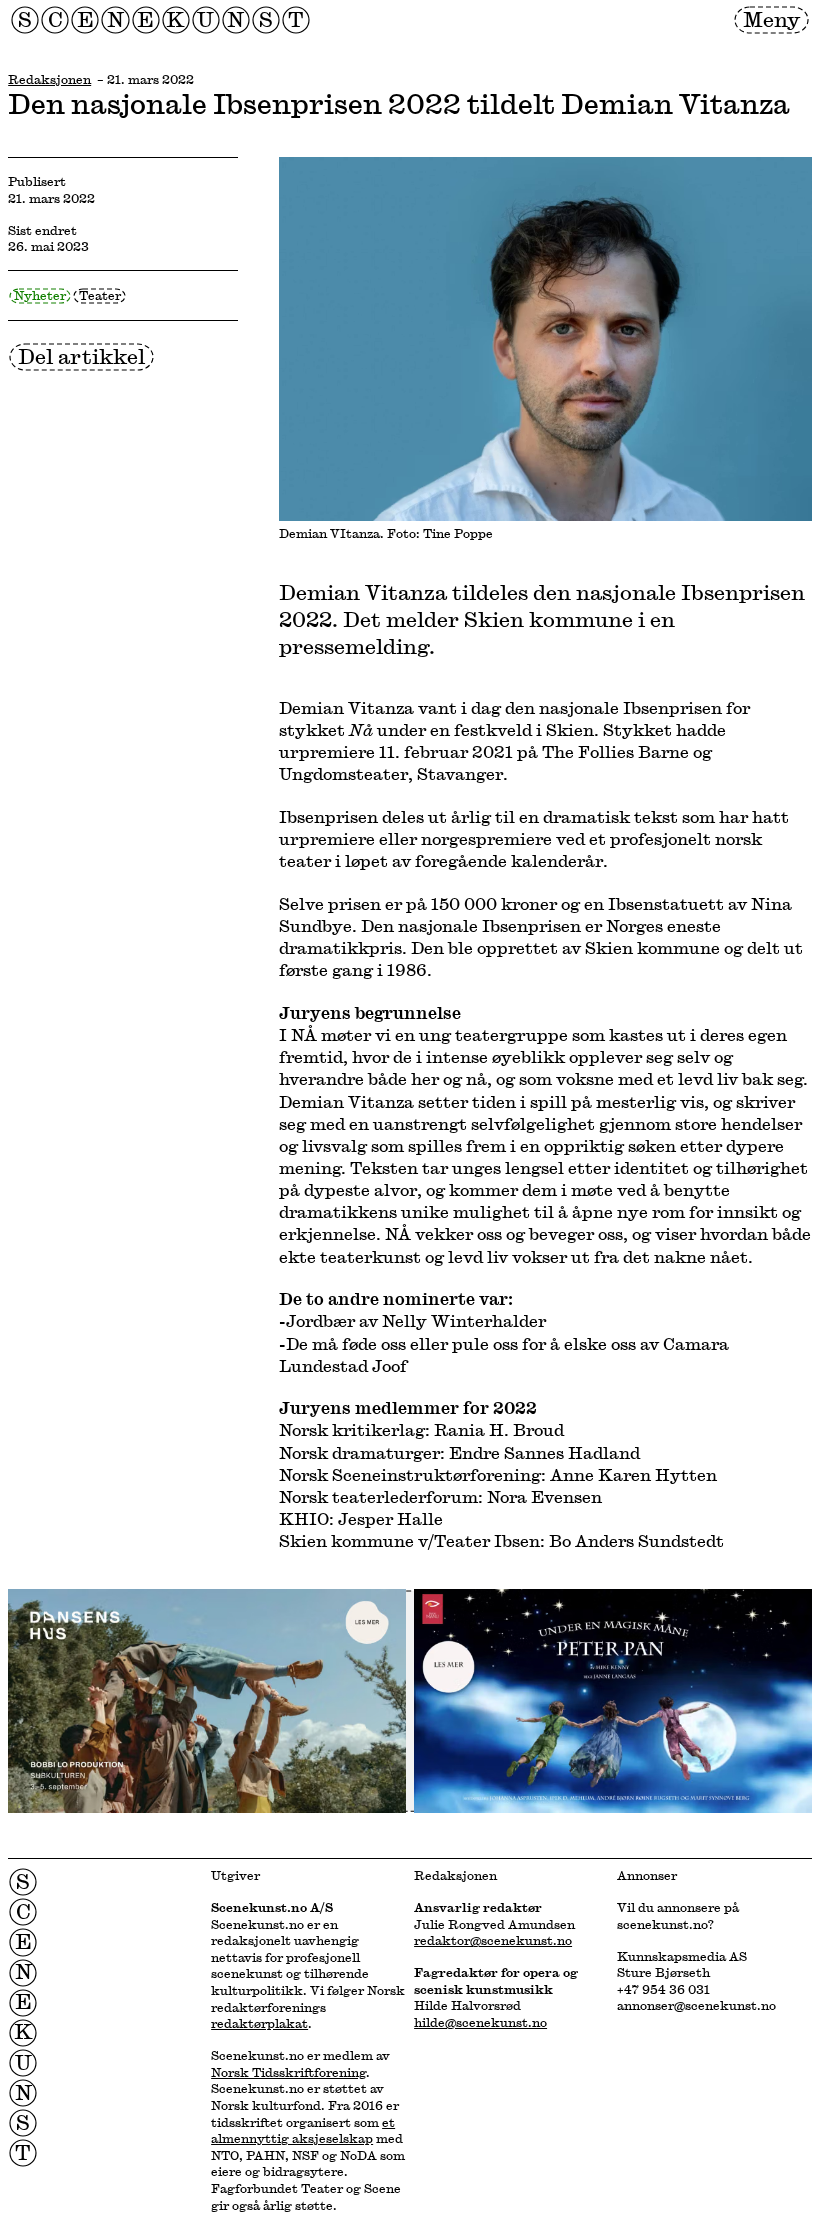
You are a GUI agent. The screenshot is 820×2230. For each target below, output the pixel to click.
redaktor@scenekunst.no (493, 1940)
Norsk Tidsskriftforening (288, 2072)
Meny (771, 19)
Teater (100, 295)
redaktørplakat (259, 2023)
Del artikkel (81, 356)
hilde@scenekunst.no (480, 2022)
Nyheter (40, 295)
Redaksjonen (49, 79)
